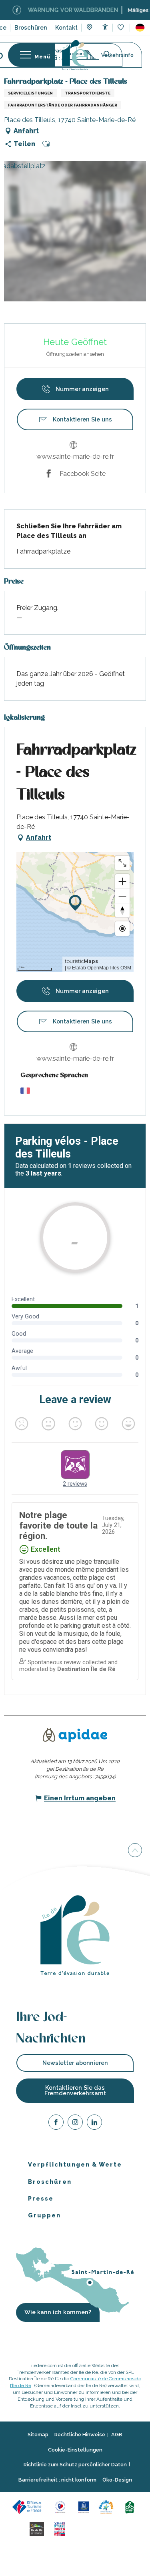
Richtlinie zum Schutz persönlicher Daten (75, 2465)
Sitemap (38, 2435)
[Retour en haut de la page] (135, 1850)
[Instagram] (75, 2124)
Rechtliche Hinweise (80, 2435)
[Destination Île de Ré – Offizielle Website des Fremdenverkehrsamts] (75, 55)
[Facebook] (56, 2124)
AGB (117, 2435)
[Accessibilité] (105, 27)
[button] (140, 28)
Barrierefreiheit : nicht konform (57, 2480)
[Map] (89, 28)
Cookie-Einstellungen (75, 2450)
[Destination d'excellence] (61, 2507)
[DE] (140, 28)
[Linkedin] (94, 2124)
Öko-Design (117, 2480)
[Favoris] (121, 28)
